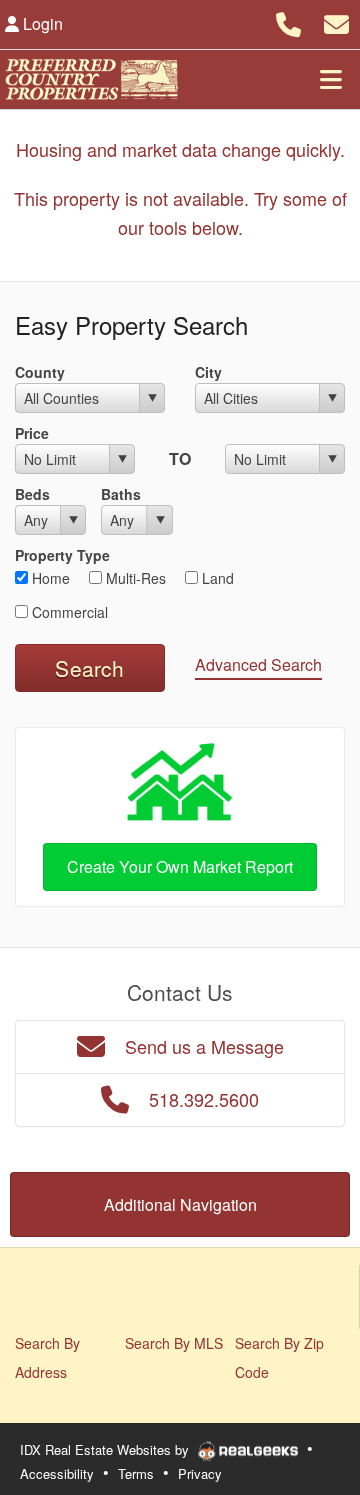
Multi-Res (134, 578)
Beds (32, 494)
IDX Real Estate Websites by (106, 1449)
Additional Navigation (180, 1204)
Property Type (62, 555)
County (40, 372)
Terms (136, 1473)
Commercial (68, 612)
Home (49, 578)
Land (216, 578)
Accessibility (57, 1473)
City (208, 372)
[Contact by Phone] (288, 21)
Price (32, 433)
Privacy (200, 1473)
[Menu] (331, 79)
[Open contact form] (336, 21)
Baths (121, 494)
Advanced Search (258, 664)
